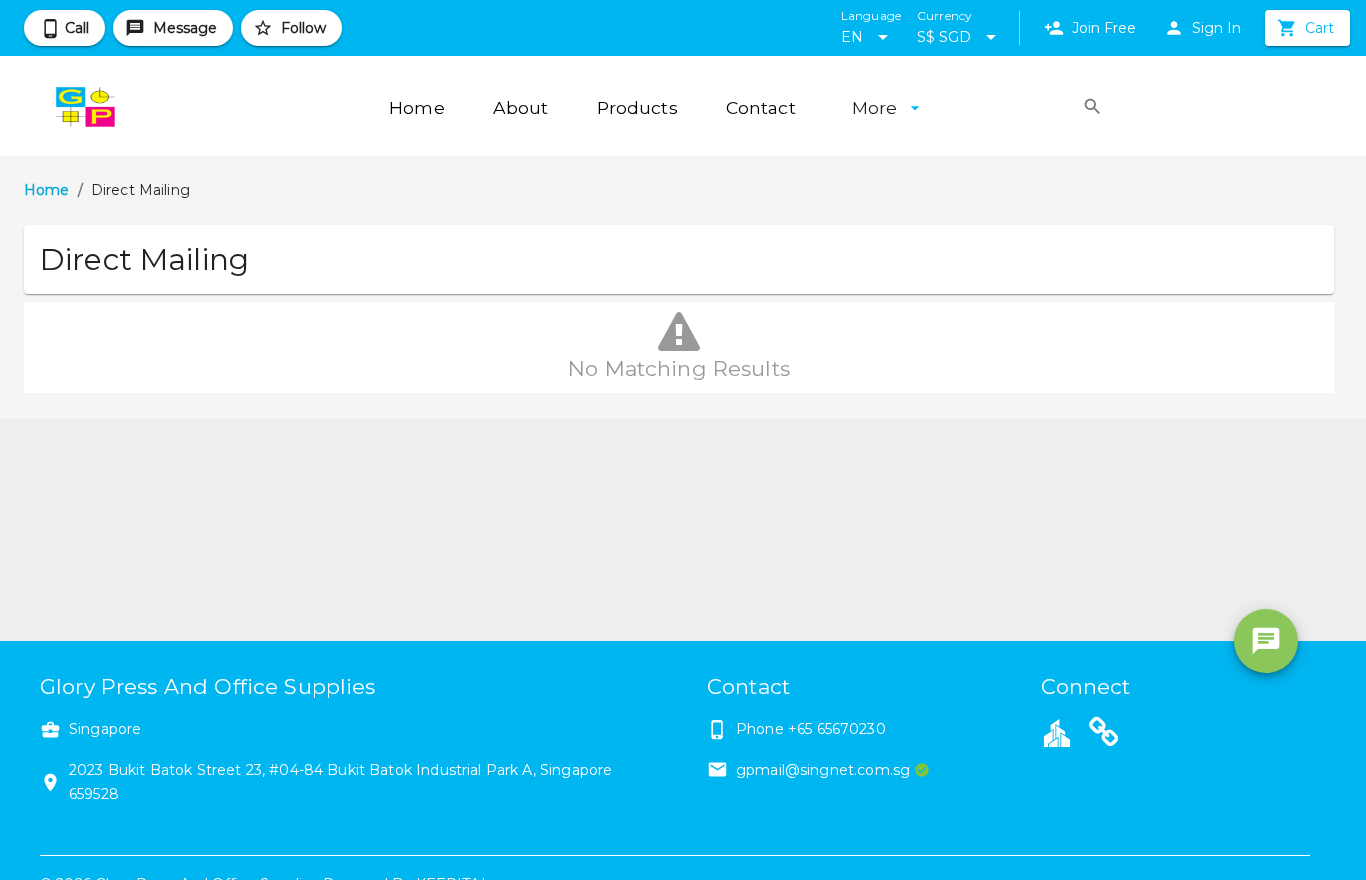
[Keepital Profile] (1057, 732)
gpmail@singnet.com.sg (823, 770)
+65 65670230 (837, 729)
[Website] (1104, 735)
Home (47, 190)
